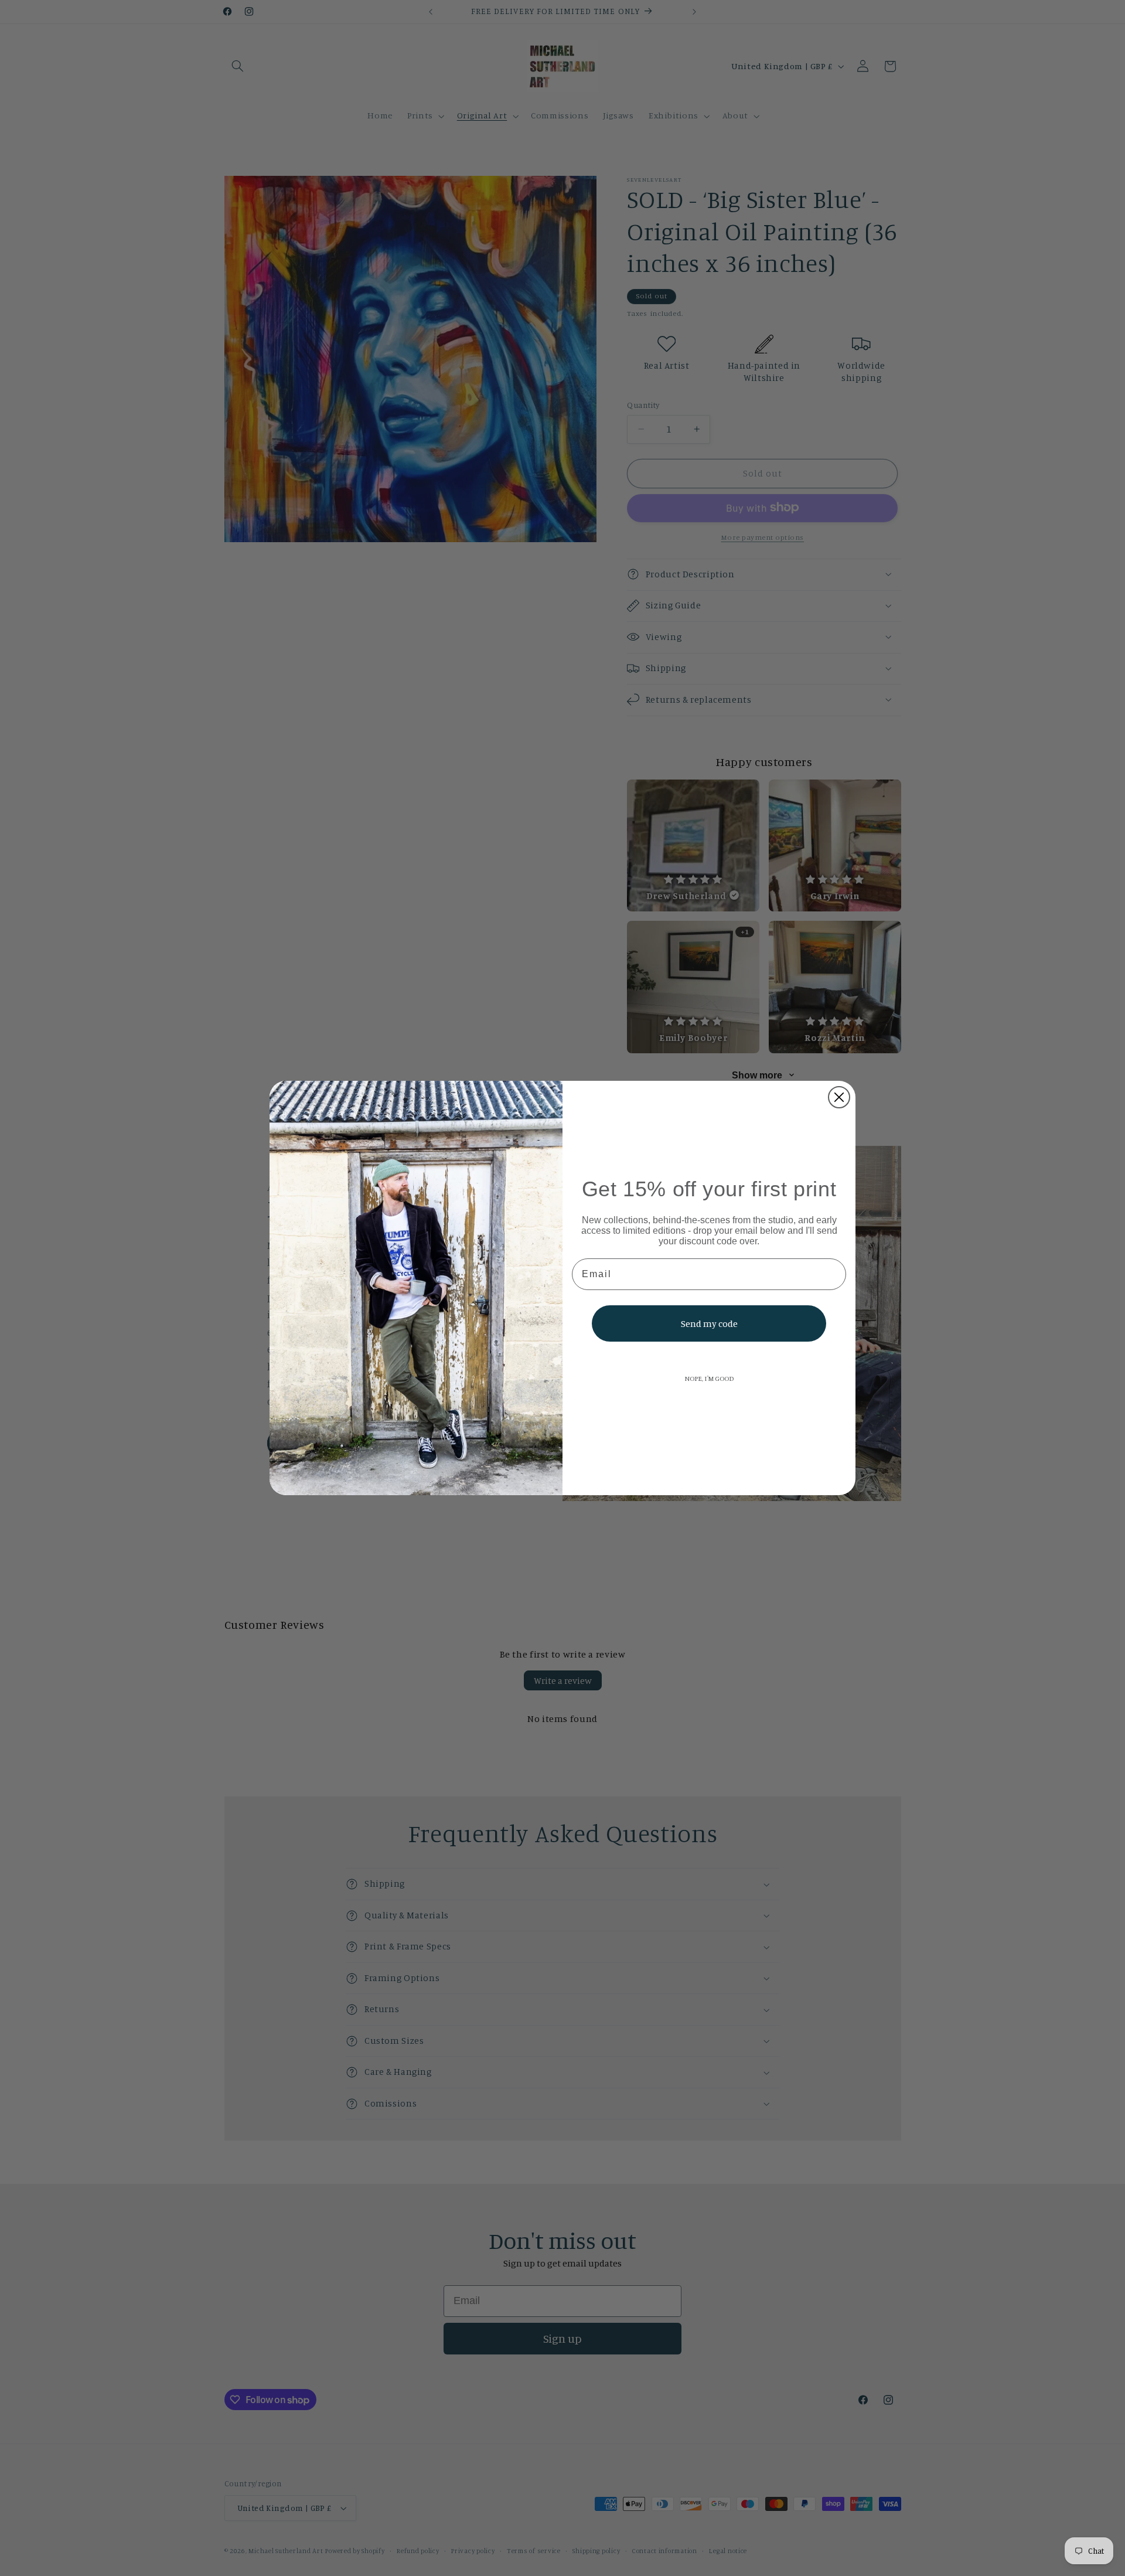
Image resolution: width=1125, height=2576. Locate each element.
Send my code (709, 1323)
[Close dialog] (839, 1097)
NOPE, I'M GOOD (709, 1378)
